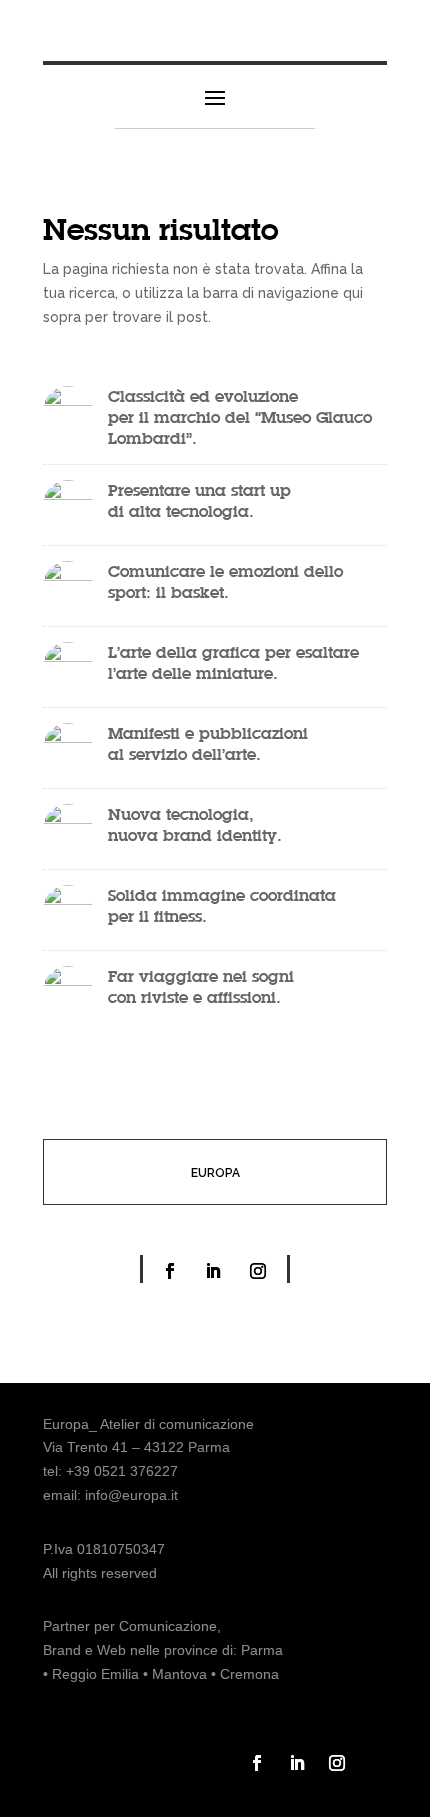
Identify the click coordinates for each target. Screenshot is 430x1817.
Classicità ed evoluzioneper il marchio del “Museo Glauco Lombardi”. (240, 417)
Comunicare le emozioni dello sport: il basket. (225, 581)
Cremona (249, 1674)
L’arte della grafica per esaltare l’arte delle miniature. (233, 662)
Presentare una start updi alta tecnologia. (199, 500)
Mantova (179, 1674)
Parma (262, 1650)
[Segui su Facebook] (170, 1271)
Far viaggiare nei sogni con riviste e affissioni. (203, 986)
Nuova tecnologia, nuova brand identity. (195, 824)
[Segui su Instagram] (258, 1271)
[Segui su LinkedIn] (213, 1271)
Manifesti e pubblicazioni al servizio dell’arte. (210, 743)
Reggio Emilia (95, 1674)
